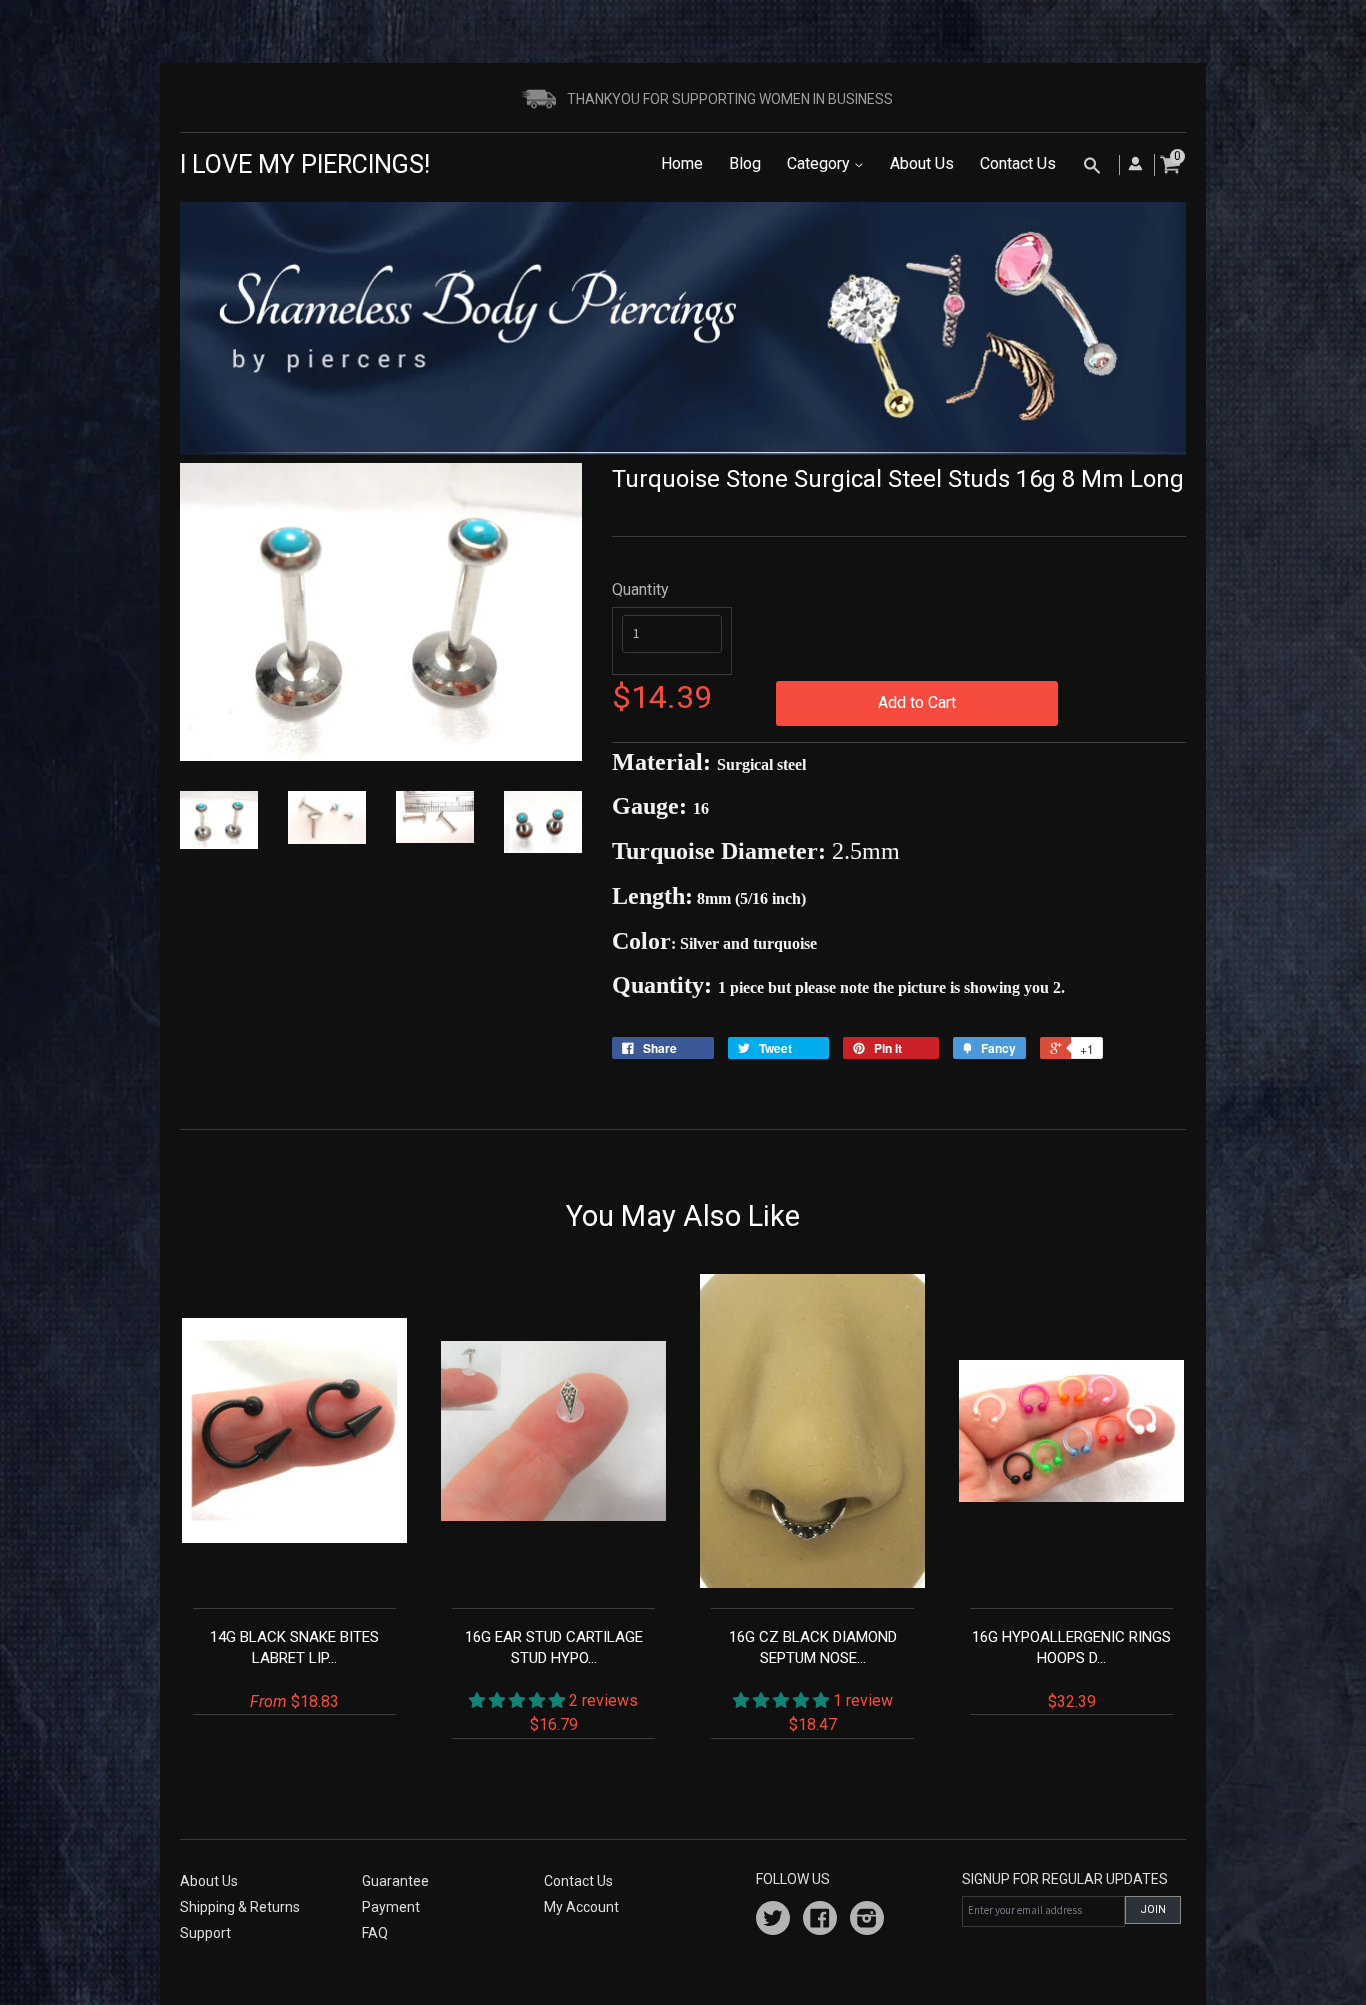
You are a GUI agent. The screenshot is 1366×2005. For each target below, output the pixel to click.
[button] (519, 1700)
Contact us (578, 1881)
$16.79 (554, 1681)
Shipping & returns (240, 1907)
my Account (581, 1907)
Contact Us (1018, 163)
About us (209, 1881)
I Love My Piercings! (305, 164)
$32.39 (1071, 1669)
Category (820, 163)
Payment (391, 1907)
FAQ (375, 1933)
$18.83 (294, 1669)
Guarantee (395, 1881)
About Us (922, 163)
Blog (745, 163)
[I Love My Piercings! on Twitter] (773, 1921)
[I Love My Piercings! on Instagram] (867, 1921)
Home (682, 163)
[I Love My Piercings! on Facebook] (820, 1921)
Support (205, 1933)
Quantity (640, 589)
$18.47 (813, 1681)
